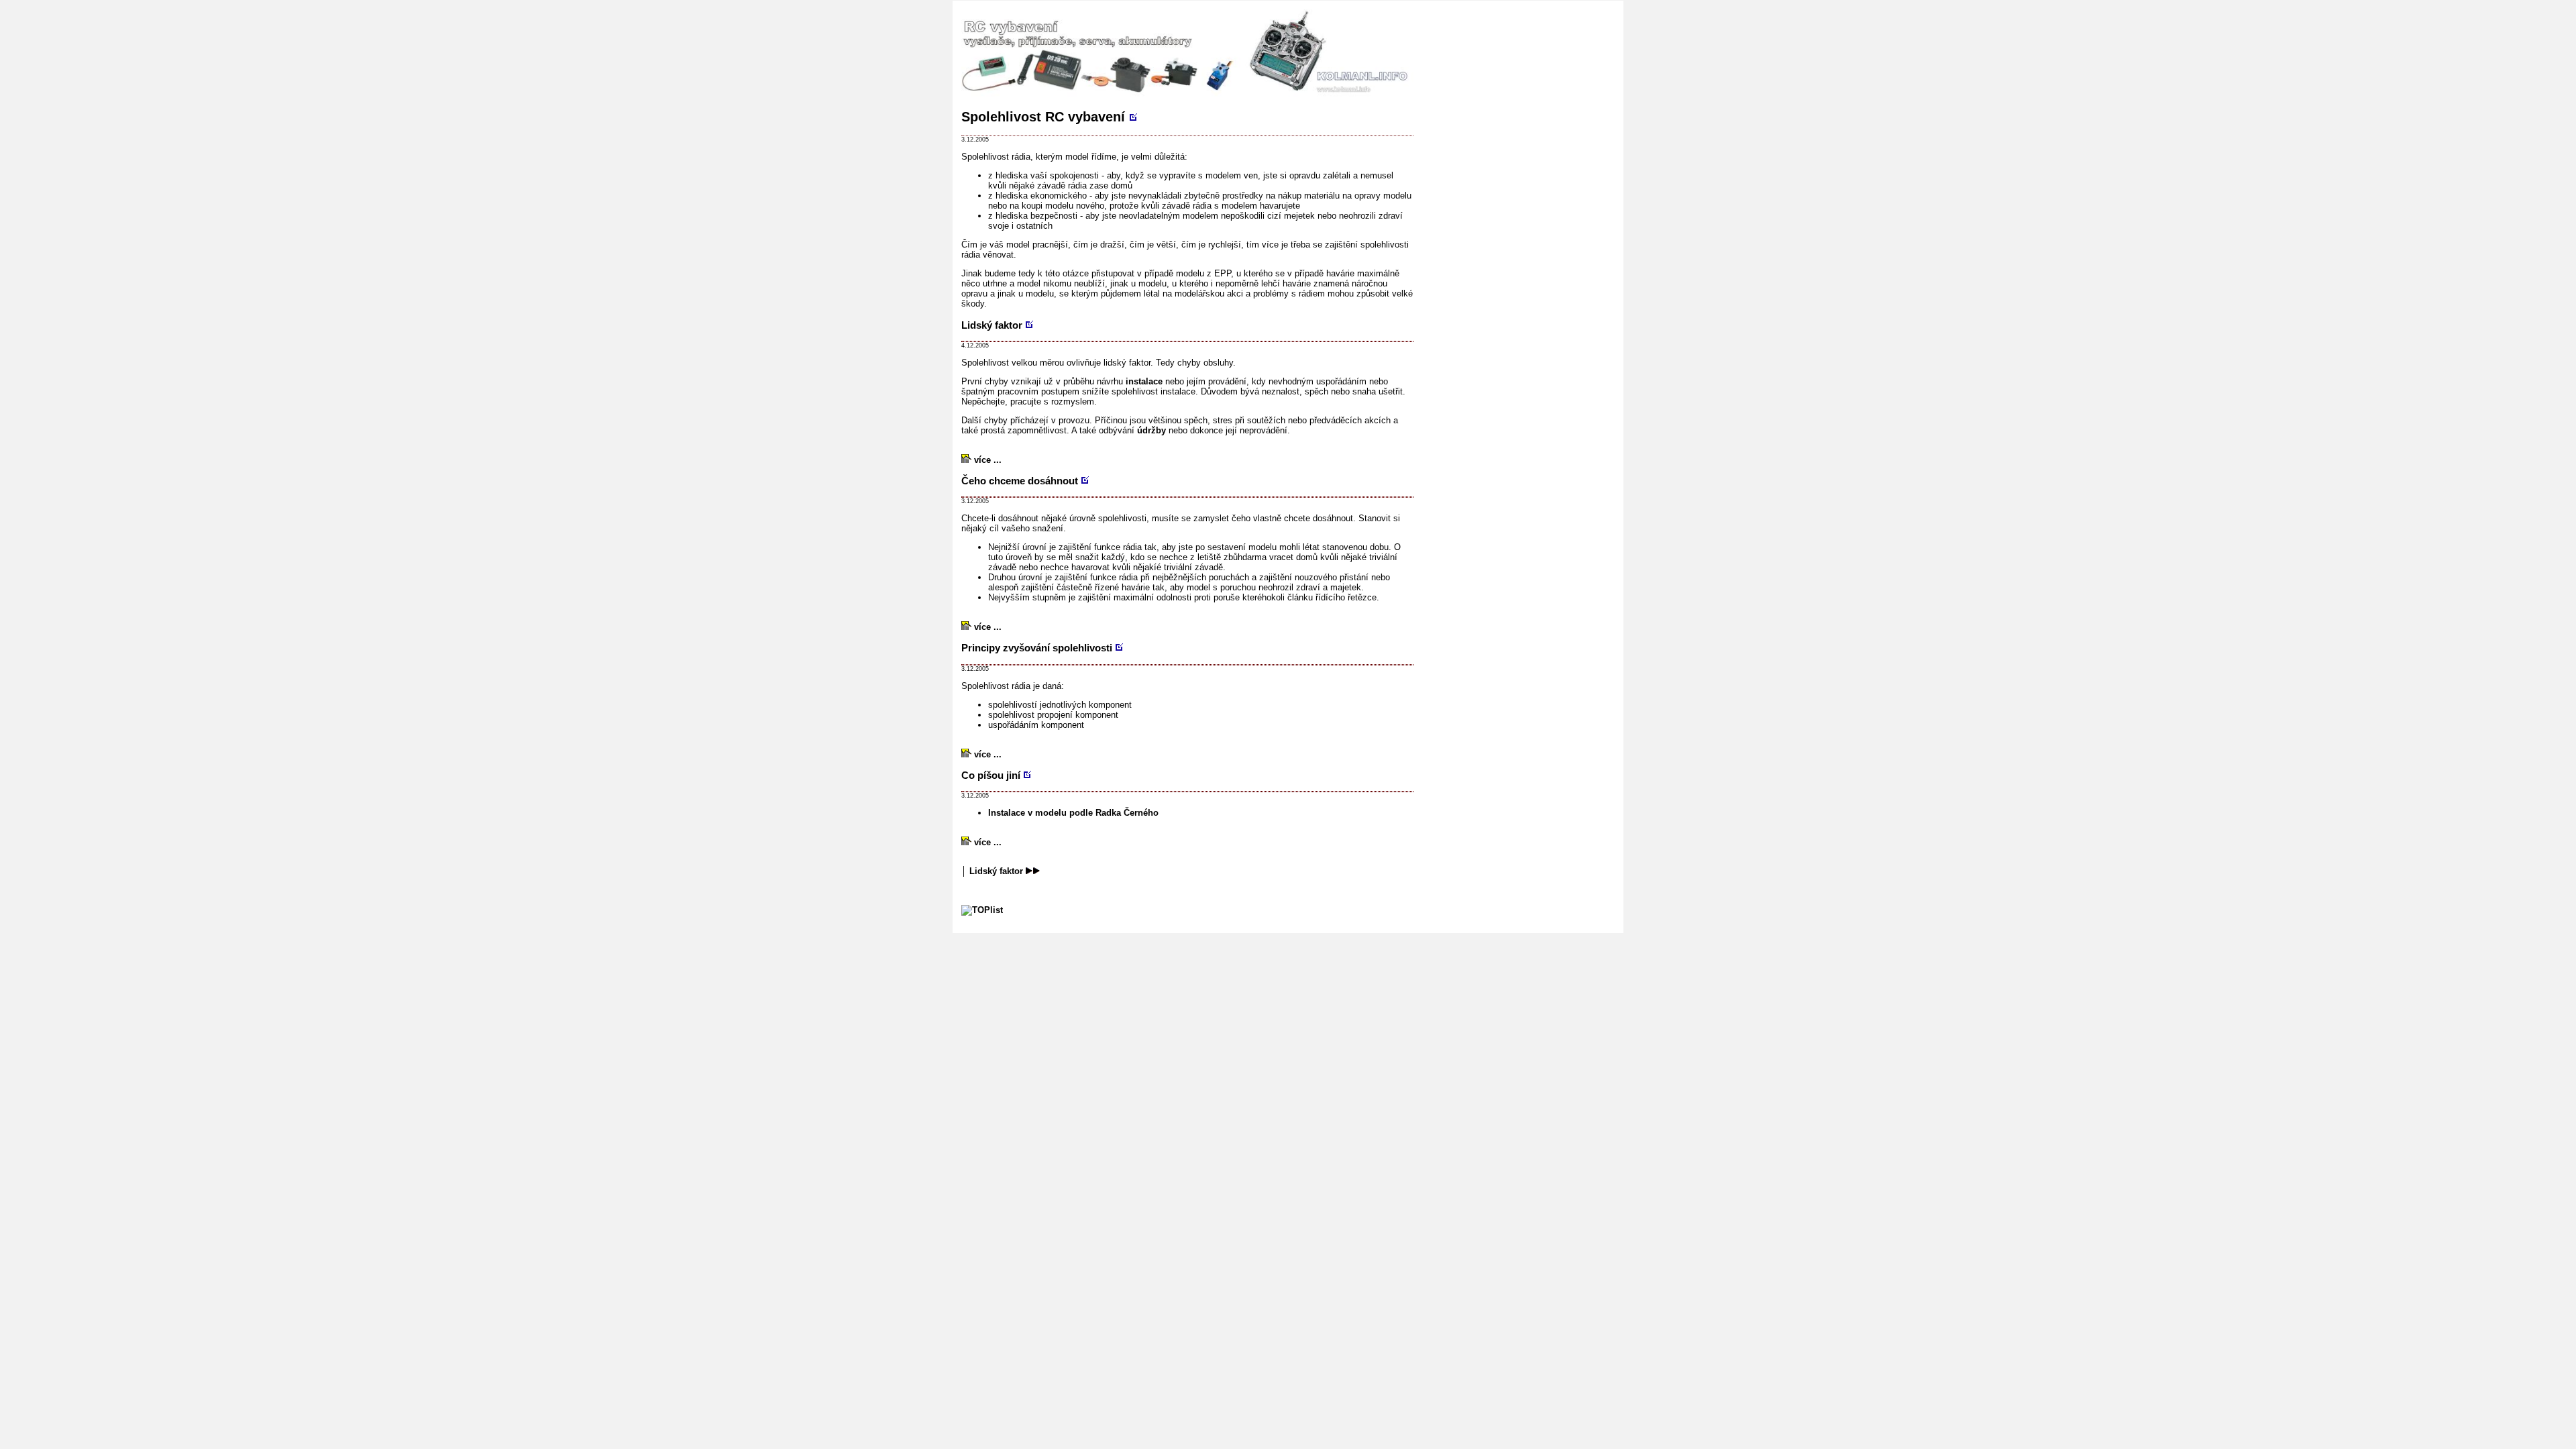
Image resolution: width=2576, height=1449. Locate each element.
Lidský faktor (996, 871)
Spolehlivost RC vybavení (1045, 117)
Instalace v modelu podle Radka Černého (1073, 813)
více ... (986, 460)
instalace (1144, 381)
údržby (1151, 430)
